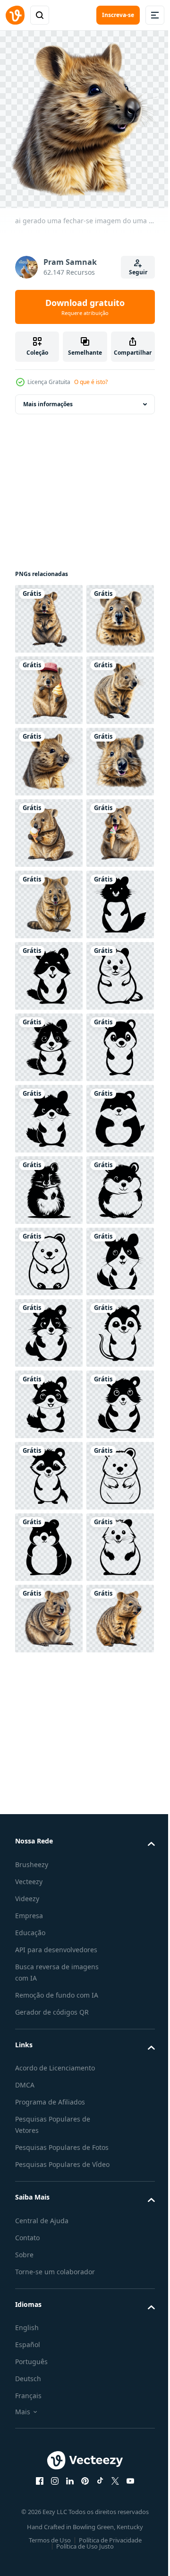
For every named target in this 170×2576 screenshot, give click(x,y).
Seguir (138, 272)
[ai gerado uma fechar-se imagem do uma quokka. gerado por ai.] (49, 612)
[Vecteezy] (15, 15)
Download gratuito (85, 307)
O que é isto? (91, 382)
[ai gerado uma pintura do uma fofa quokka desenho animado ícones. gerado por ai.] (49, 1254)
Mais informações (48, 397)
